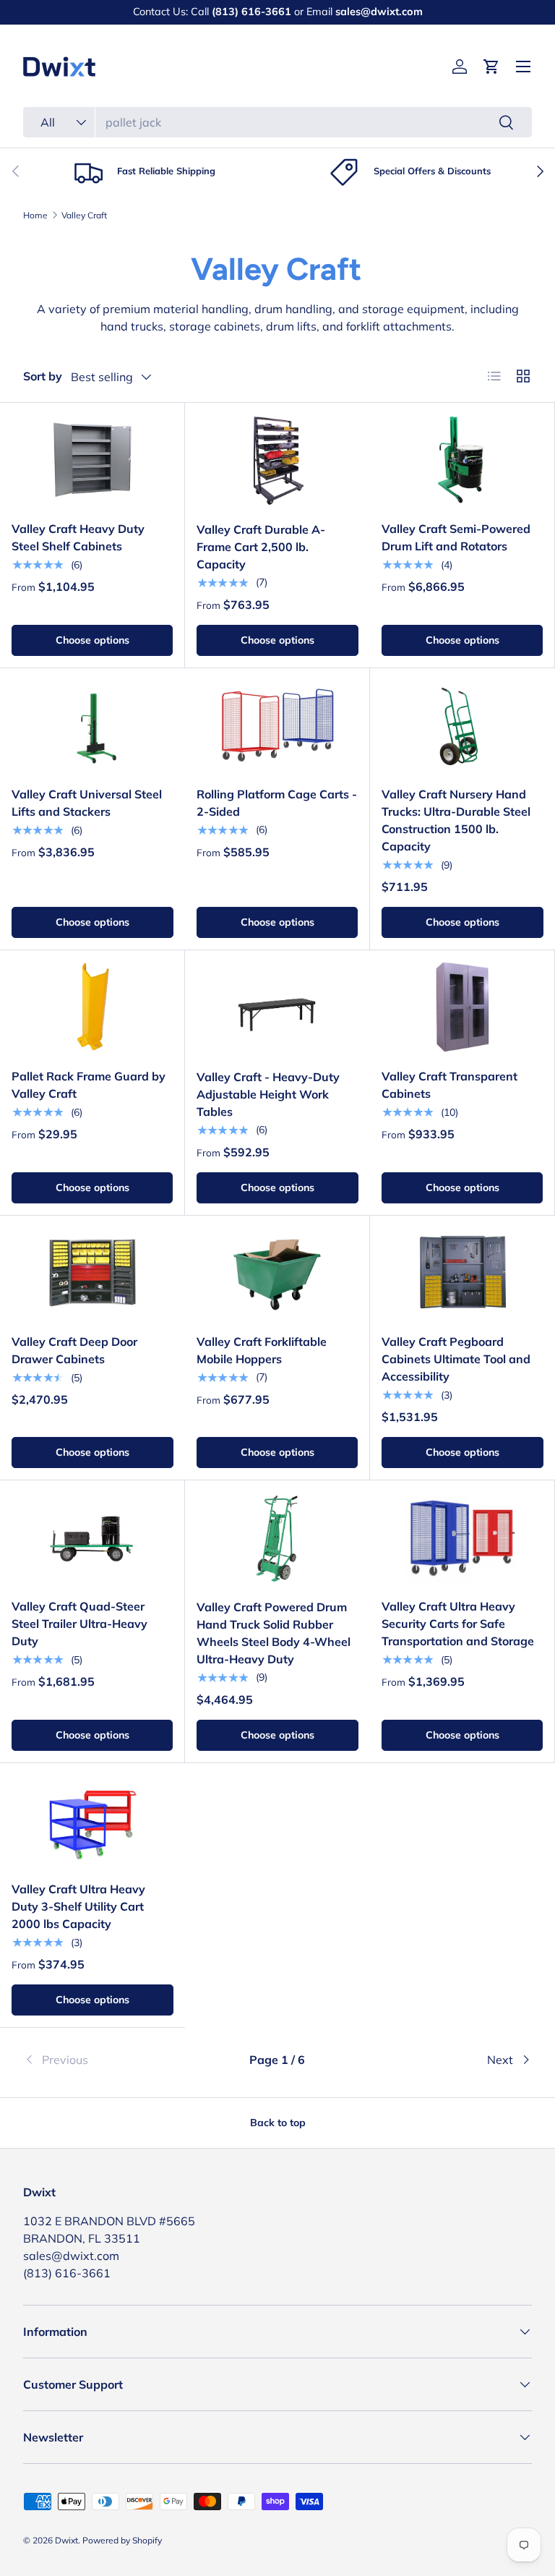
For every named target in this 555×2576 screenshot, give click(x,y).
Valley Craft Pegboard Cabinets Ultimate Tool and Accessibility (456, 1359)
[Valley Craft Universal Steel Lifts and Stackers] (92, 726)
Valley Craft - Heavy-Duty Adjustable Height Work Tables (268, 1094)
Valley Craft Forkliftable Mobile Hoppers (262, 1350)
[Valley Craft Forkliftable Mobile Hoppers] (277, 1273)
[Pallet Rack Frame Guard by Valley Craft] (92, 1007)
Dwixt (66, 2540)
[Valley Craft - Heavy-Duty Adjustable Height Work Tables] (277, 1008)
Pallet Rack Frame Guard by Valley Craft (89, 1085)
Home (35, 215)
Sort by (43, 376)
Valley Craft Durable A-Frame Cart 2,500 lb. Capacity (261, 547)
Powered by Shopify (122, 2540)
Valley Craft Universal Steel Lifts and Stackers (87, 803)
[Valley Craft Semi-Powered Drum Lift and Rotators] (462, 460)
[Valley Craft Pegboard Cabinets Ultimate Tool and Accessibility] (462, 1273)
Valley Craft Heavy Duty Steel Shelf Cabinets (78, 537)
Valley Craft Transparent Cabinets (449, 1085)
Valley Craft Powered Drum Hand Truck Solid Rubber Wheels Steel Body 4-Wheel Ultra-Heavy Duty (274, 1633)
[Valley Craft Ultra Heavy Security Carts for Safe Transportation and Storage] (462, 1538)
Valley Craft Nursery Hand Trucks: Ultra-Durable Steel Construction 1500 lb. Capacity (456, 820)
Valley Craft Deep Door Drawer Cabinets (74, 1350)
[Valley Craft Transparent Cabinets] (462, 1007)
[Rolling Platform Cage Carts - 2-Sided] (277, 725)
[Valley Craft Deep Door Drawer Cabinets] (92, 1273)
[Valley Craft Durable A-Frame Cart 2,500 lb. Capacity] (277, 460)
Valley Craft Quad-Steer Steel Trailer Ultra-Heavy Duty (79, 1624)
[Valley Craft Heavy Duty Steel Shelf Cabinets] (92, 460)
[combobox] (277, 122)
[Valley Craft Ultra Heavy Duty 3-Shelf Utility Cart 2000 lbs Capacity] (92, 1821)
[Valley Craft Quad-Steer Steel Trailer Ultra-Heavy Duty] (92, 1538)
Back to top (278, 2123)
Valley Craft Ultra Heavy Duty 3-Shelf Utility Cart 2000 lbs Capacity (78, 1906)
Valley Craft (84, 215)
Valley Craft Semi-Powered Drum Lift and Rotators (456, 537)
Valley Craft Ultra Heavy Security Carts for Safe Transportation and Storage (458, 1624)
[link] (108, 2060)
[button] (491, 67)
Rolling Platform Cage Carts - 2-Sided (277, 803)
